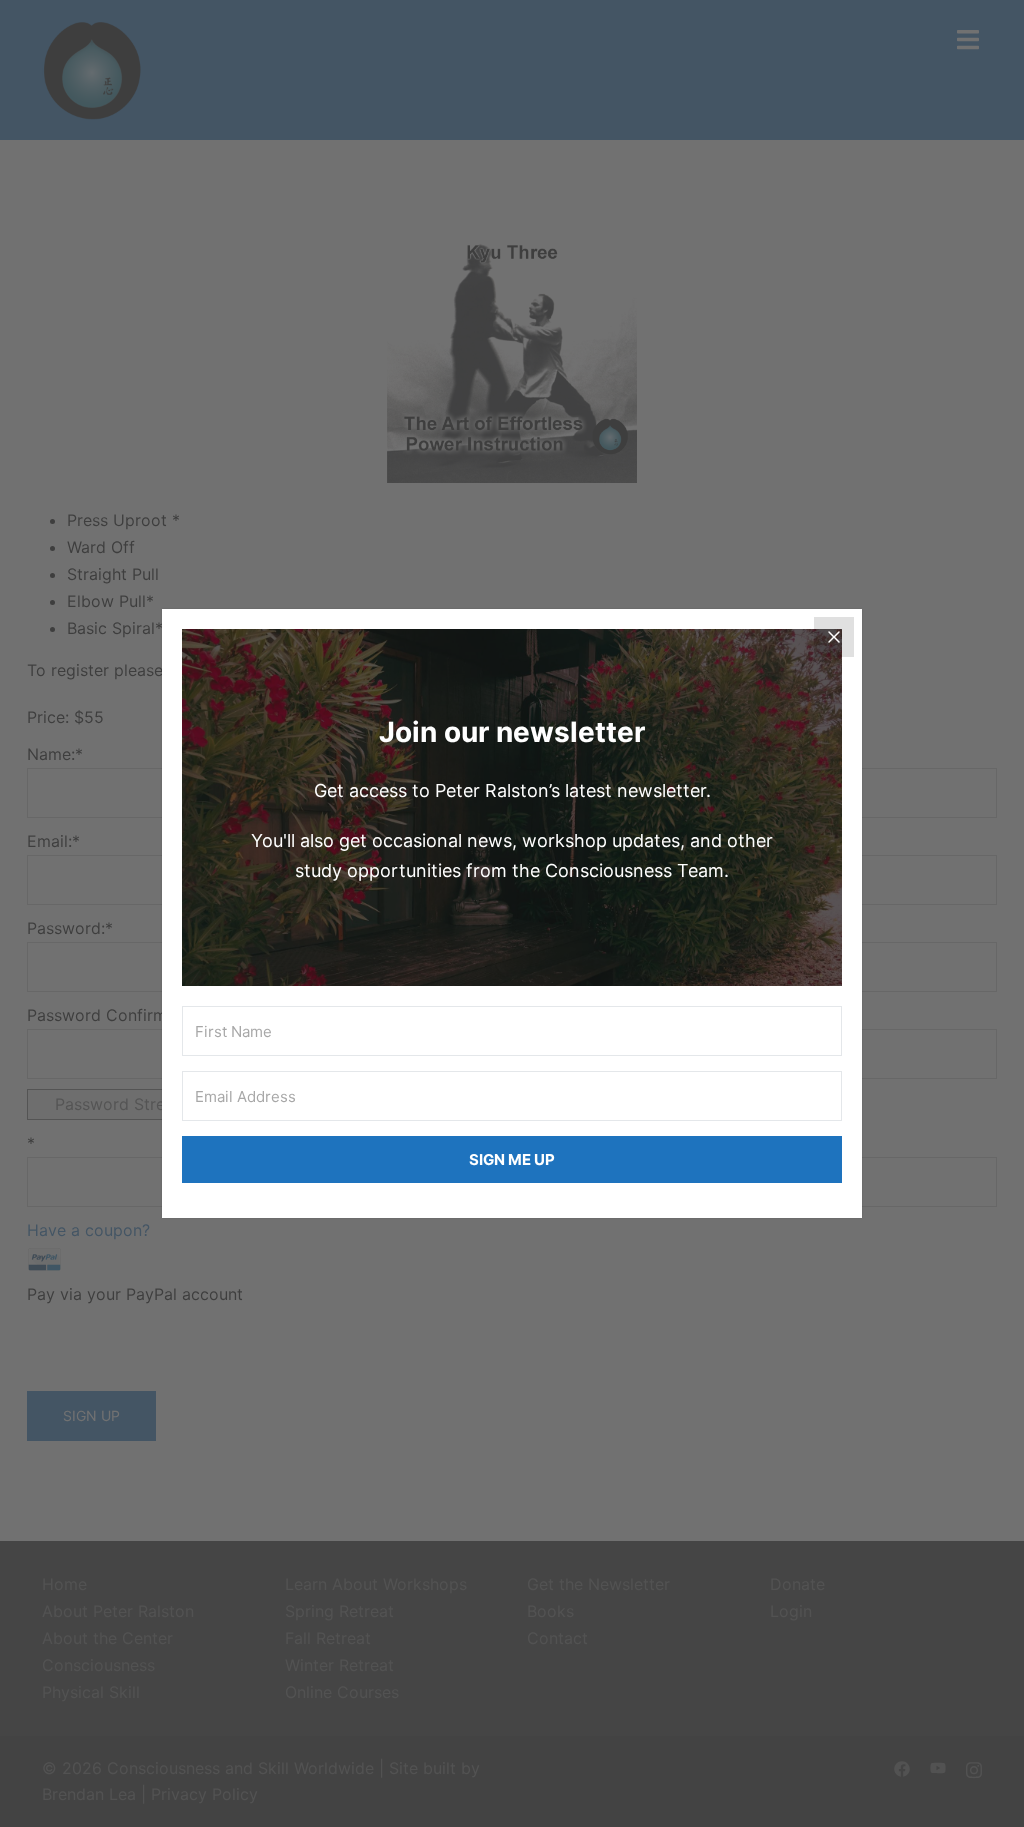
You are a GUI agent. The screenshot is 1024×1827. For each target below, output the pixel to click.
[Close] (834, 637)
